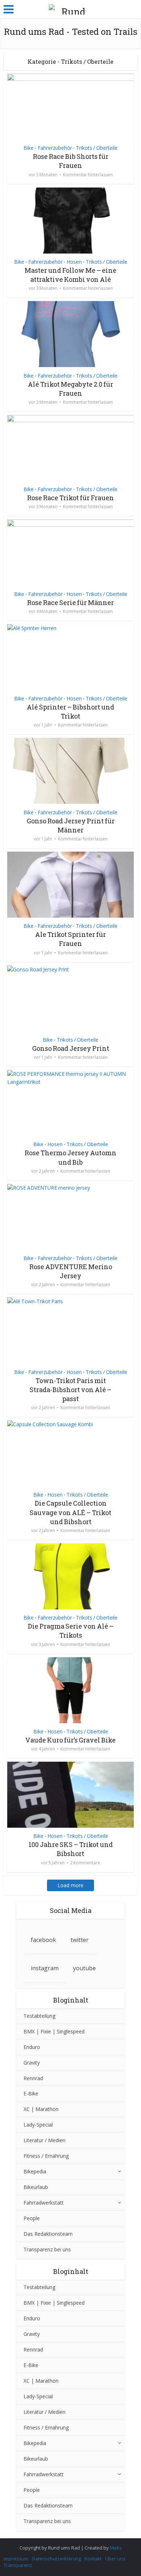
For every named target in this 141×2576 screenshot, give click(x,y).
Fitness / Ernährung (46, 2156)
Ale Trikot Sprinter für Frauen (70, 939)
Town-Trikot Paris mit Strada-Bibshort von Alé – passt (70, 1390)
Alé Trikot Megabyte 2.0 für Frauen (70, 389)
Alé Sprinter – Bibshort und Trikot (70, 711)
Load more (70, 1885)
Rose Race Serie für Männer (70, 602)
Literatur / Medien (44, 2140)
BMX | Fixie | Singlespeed (54, 2031)
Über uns (115, 2559)
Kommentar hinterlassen (88, 175)
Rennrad (33, 2078)
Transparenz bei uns (47, 2249)
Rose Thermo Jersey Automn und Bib (70, 1157)
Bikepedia (35, 2171)
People (32, 2218)
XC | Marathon (41, 2109)
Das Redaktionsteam (48, 2234)
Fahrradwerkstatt (44, 2203)
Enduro (32, 2047)
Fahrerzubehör (55, 148)
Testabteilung (39, 2016)
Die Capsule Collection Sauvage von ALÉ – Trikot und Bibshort (70, 1512)
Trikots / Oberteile (97, 148)
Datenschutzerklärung (56, 2559)
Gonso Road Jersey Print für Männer (71, 825)
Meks (116, 2548)
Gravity (32, 2063)
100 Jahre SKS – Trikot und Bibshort (71, 1849)
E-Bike (31, 2093)
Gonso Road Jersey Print (71, 1048)
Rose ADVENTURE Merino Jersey (71, 1271)
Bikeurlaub (36, 2187)
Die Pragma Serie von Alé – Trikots (71, 1631)
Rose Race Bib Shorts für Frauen (71, 161)
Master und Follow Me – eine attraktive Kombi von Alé (70, 275)
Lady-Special (38, 2125)
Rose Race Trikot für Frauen (70, 498)
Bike (29, 148)
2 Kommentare (85, 1863)
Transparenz (18, 2565)
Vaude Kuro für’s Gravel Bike (70, 1740)
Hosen (74, 262)
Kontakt (93, 2559)
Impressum (16, 2559)
